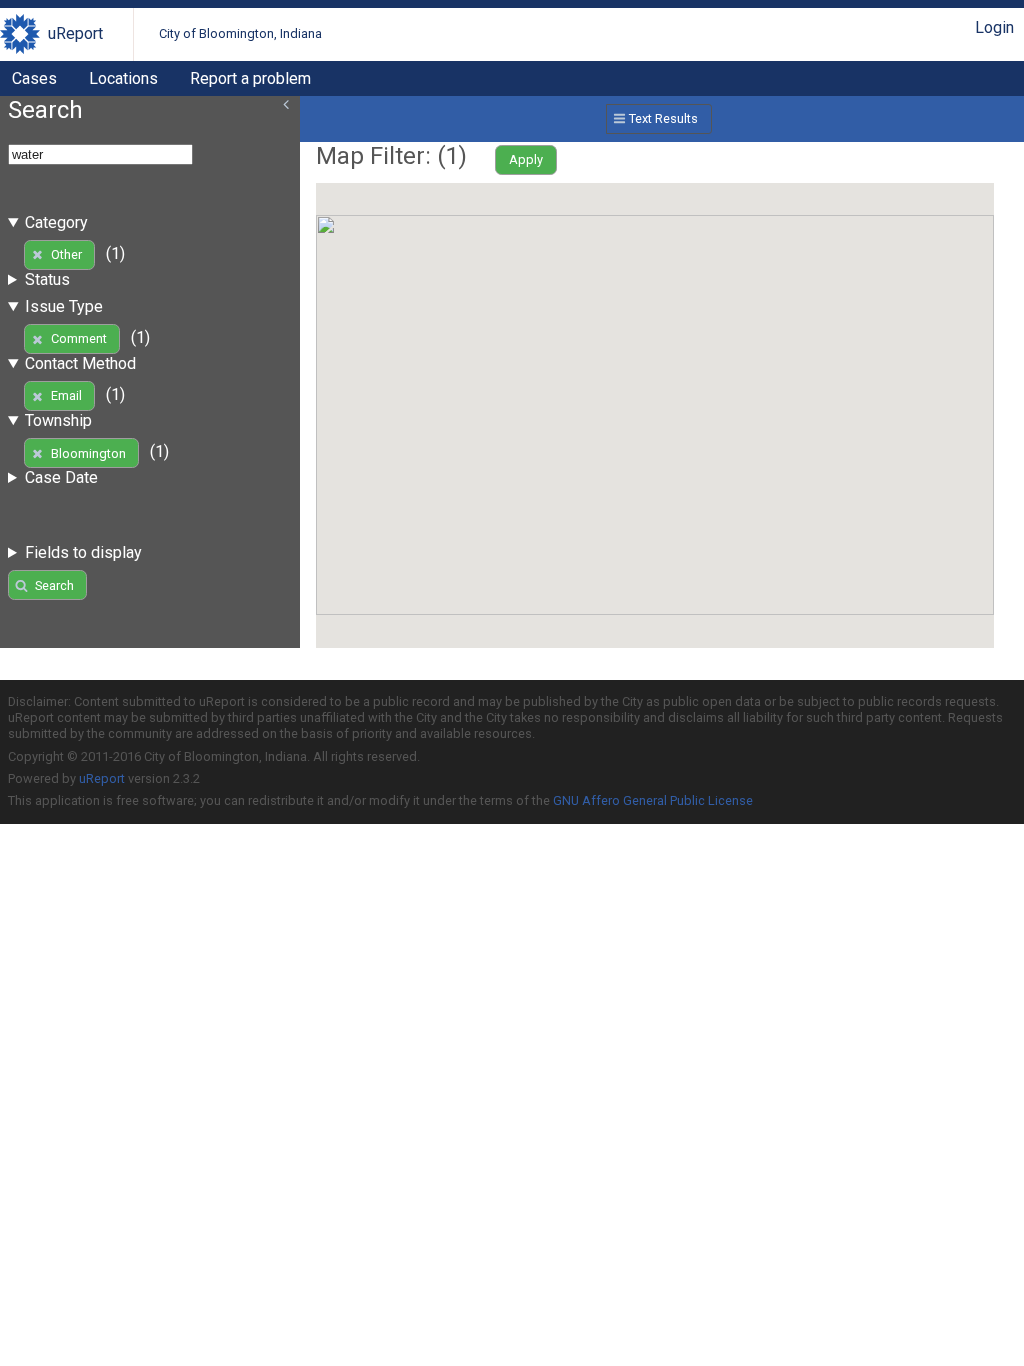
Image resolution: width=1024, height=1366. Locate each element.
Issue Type (64, 306)
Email (66, 395)
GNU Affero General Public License (653, 800)
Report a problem (250, 78)
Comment (79, 338)
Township (58, 420)
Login (994, 27)
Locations (123, 78)
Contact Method (80, 363)
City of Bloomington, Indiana (240, 33)
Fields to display (83, 552)
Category (56, 222)
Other (66, 254)
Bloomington (88, 453)
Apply (526, 159)
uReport (75, 33)
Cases (34, 78)
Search (54, 585)
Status (47, 279)
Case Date (61, 477)
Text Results (663, 118)
